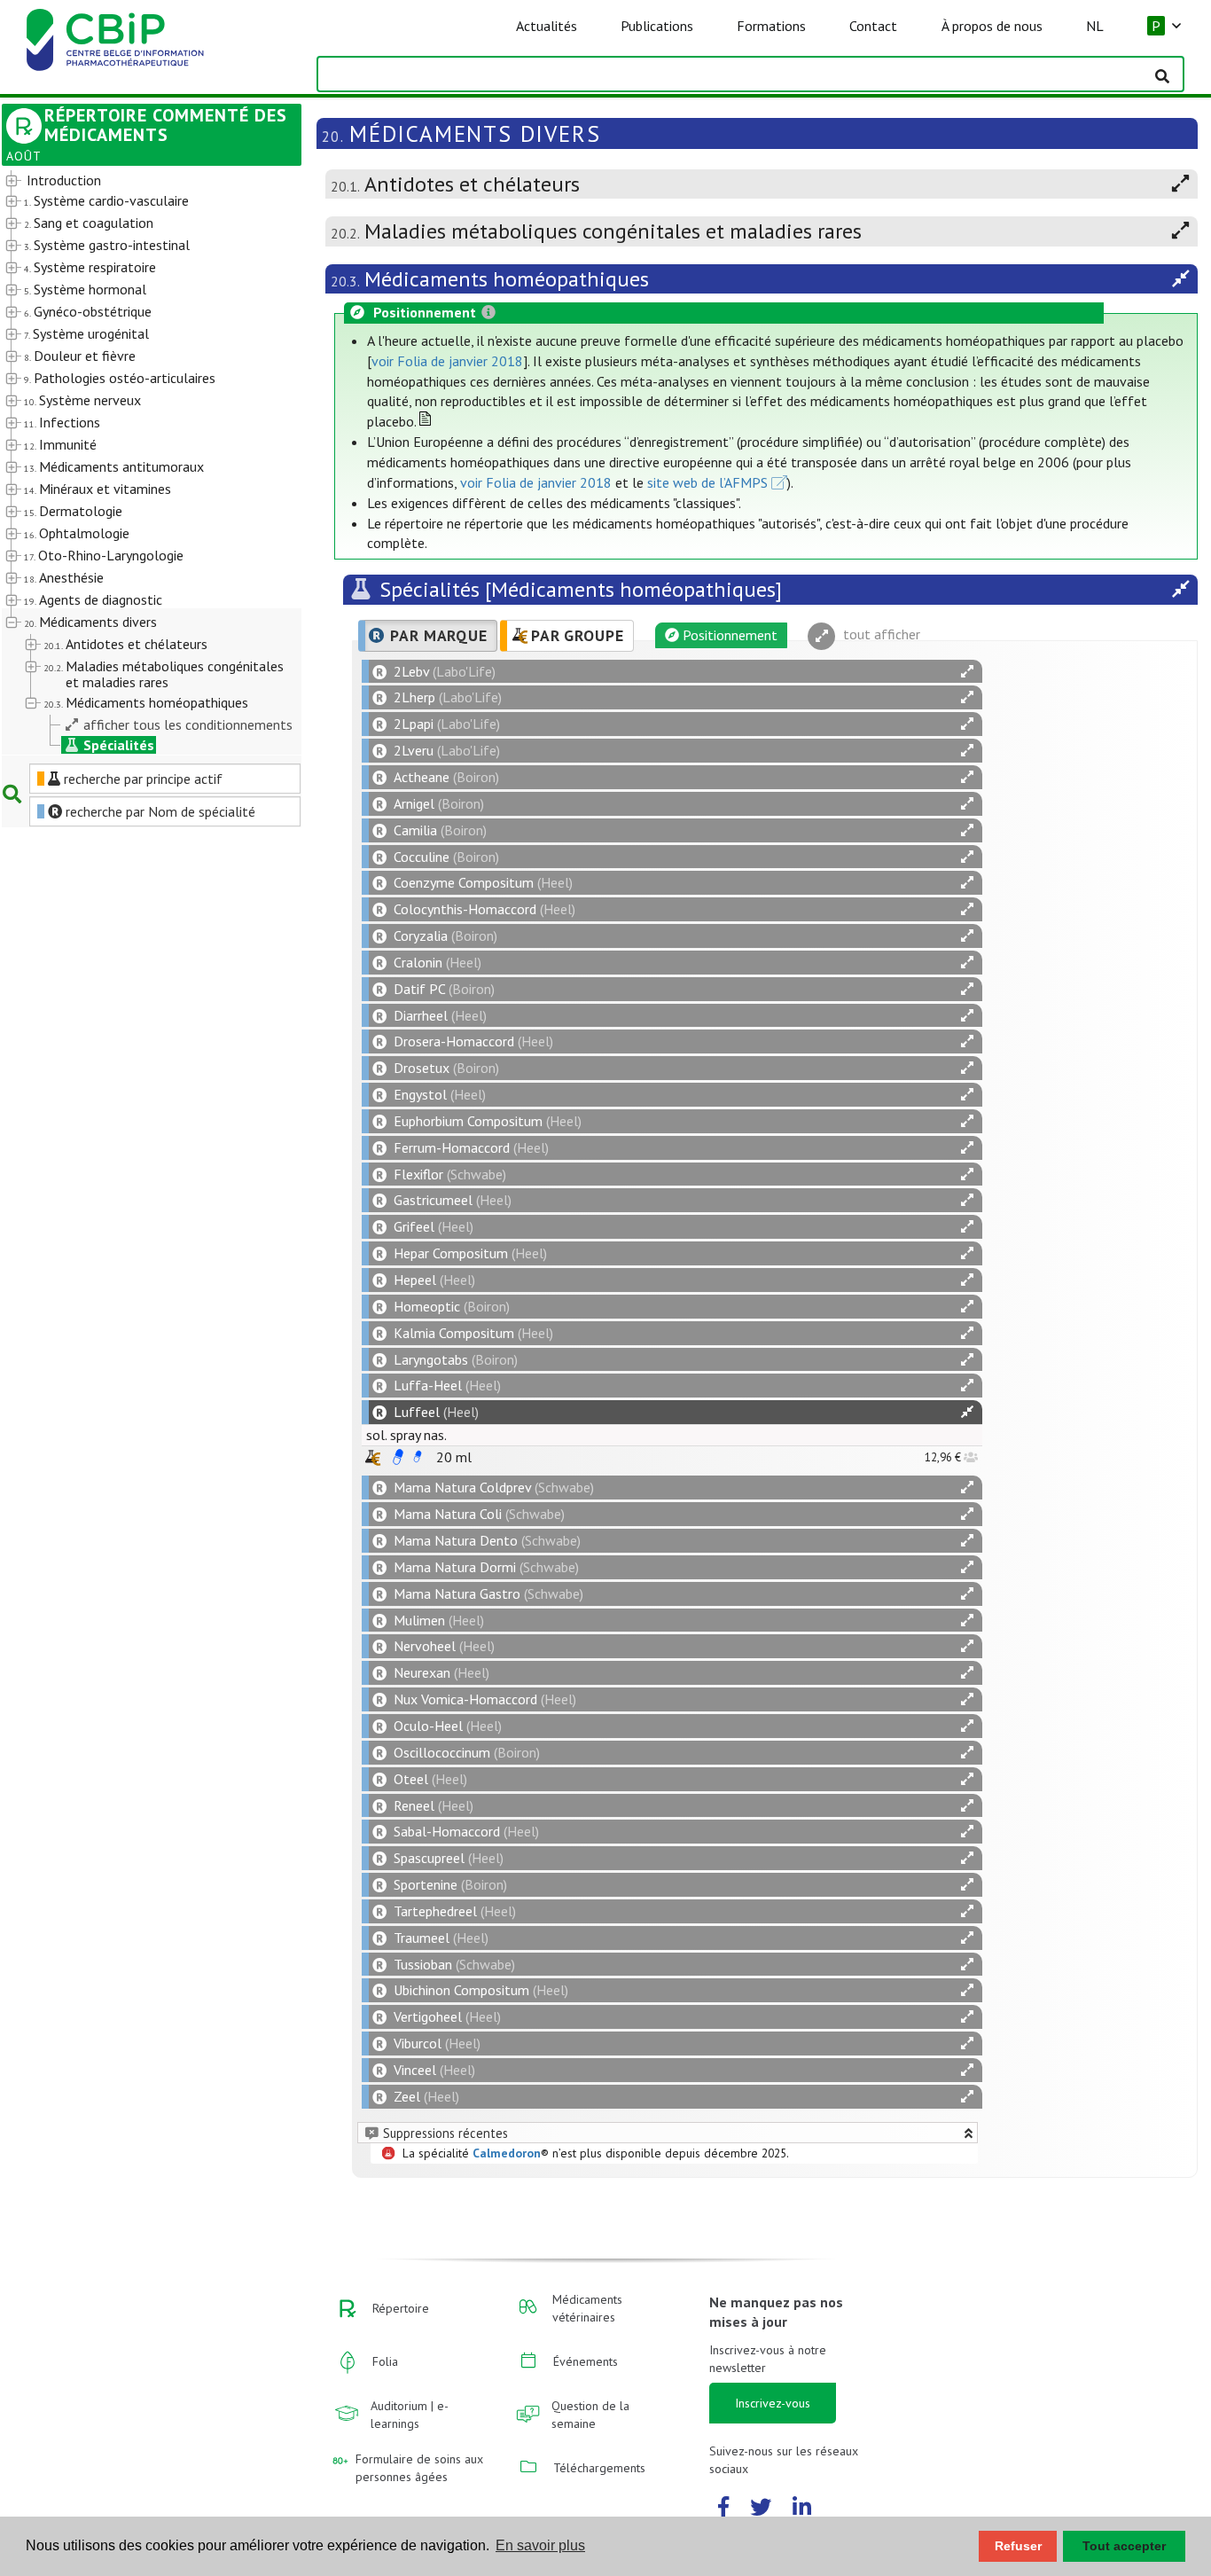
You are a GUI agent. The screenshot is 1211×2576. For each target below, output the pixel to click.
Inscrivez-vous (773, 2403)
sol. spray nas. (406, 1435)
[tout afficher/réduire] (967, 672)
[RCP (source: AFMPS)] (398, 1457)
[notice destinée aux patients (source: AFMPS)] (418, 1457)
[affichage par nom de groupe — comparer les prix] (373, 1457)
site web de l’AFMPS (707, 482)
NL (1095, 26)
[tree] (140, 463)
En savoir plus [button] (540, 2545)
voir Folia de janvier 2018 (447, 361)
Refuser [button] (1018, 2546)
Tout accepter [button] (1124, 2546)
